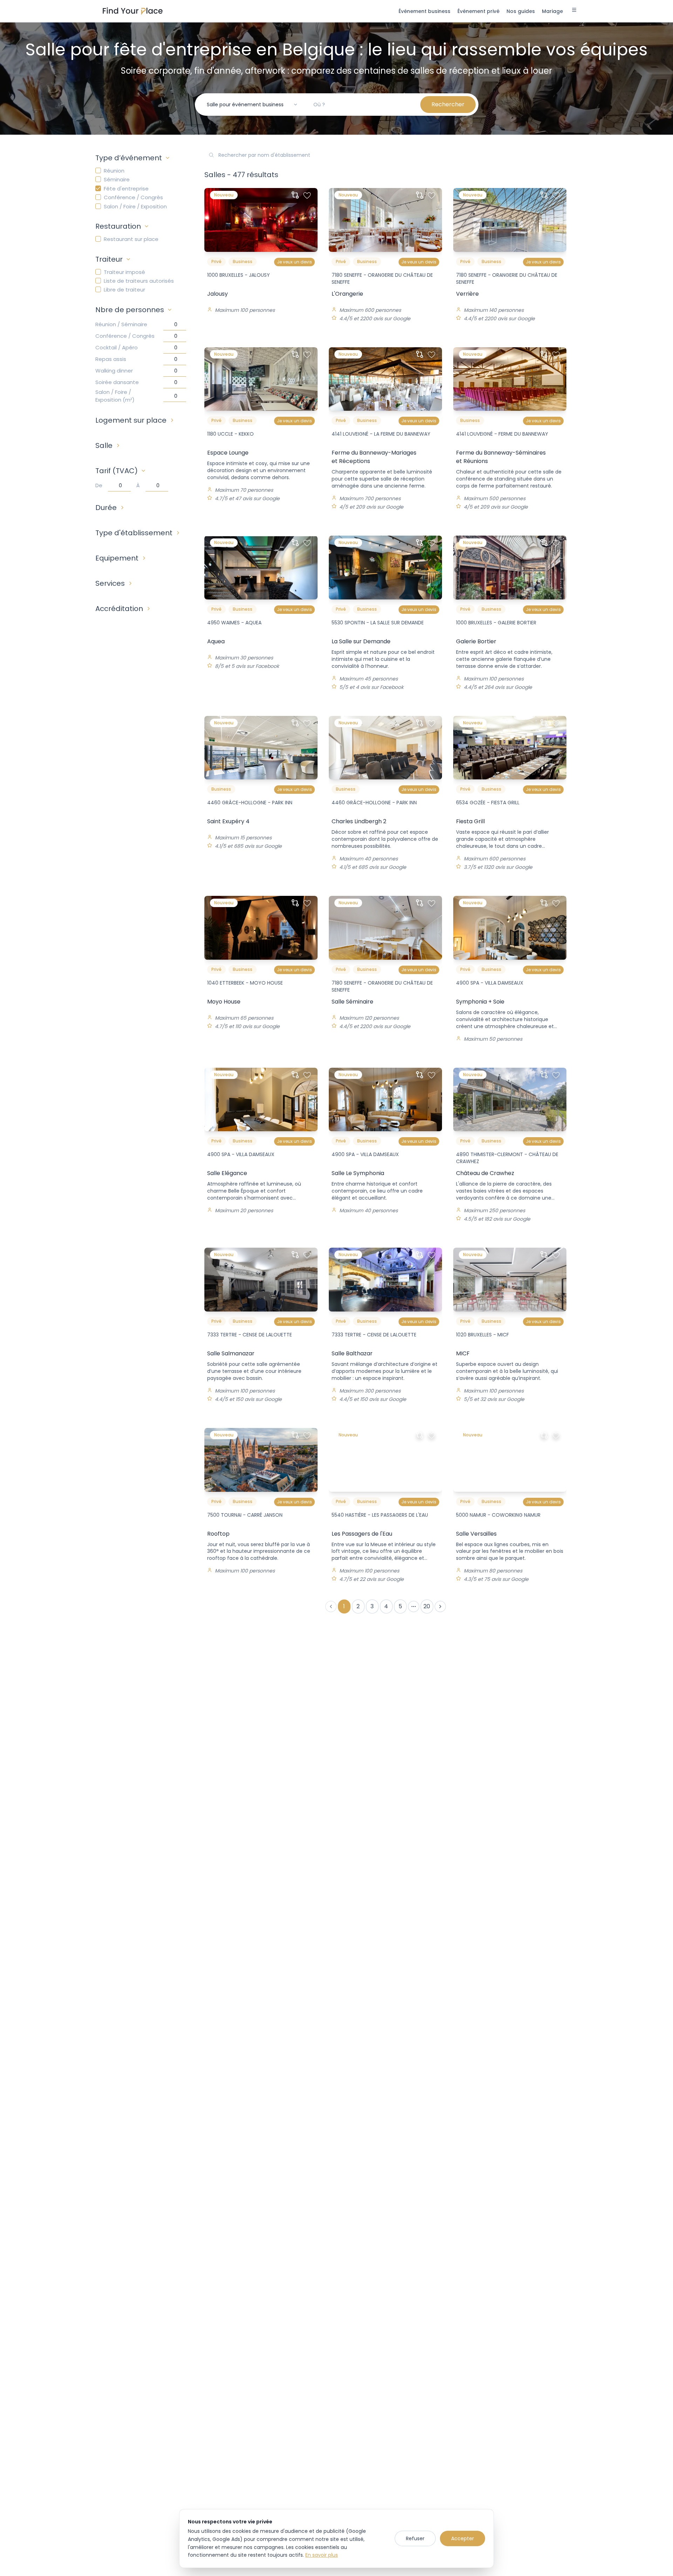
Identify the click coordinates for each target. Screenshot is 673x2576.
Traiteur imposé (124, 272)
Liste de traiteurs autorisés (139, 281)
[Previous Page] (331, 1606)
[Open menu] (574, 11)
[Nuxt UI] (133, 11)
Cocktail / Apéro (117, 347)
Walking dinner (114, 371)
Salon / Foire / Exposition (135, 206)
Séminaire (117, 179)
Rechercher (448, 104)
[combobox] (252, 105)
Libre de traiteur (124, 290)
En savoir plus (322, 2555)
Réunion (114, 171)
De (99, 485)
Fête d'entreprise (126, 189)
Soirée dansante (117, 382)
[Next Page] (440, 1606)
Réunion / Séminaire (121, 324)
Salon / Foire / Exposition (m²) (115, 396)
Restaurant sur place (131, 239)
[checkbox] (98, 170)
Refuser (415, 2538)
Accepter (463, 2538)
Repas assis (111, 359)
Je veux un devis (294, 262)
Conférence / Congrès (133, 197)
